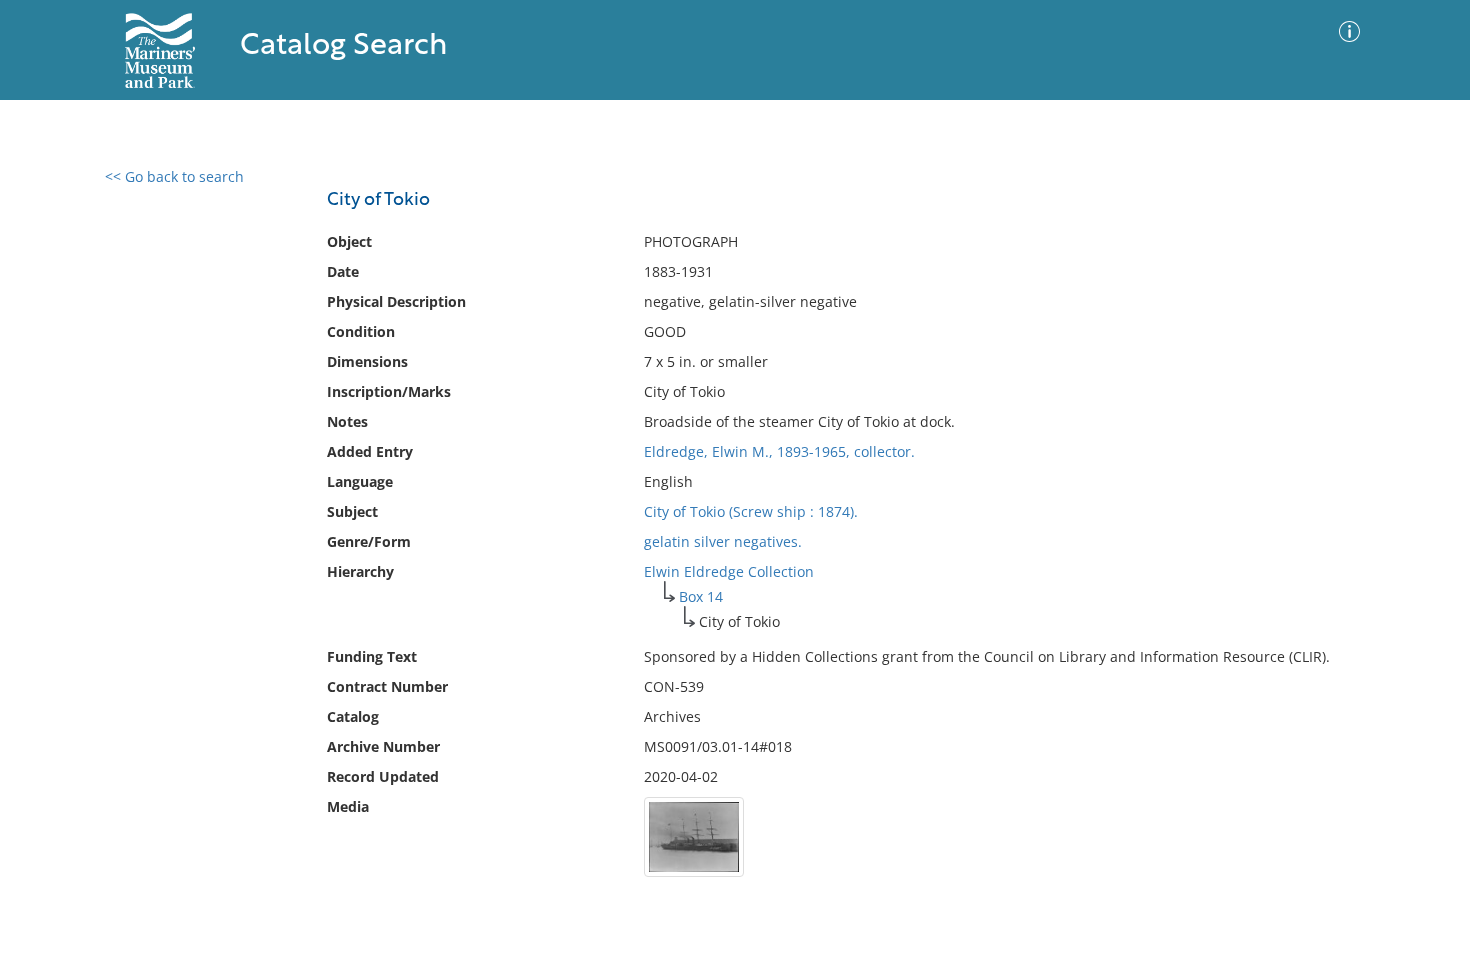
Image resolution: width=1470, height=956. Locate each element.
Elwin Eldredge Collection (729, 571)
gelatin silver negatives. (723, 541)
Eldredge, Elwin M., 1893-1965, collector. (779, 451)
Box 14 (701, 596)
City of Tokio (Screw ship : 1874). (751, 511)
